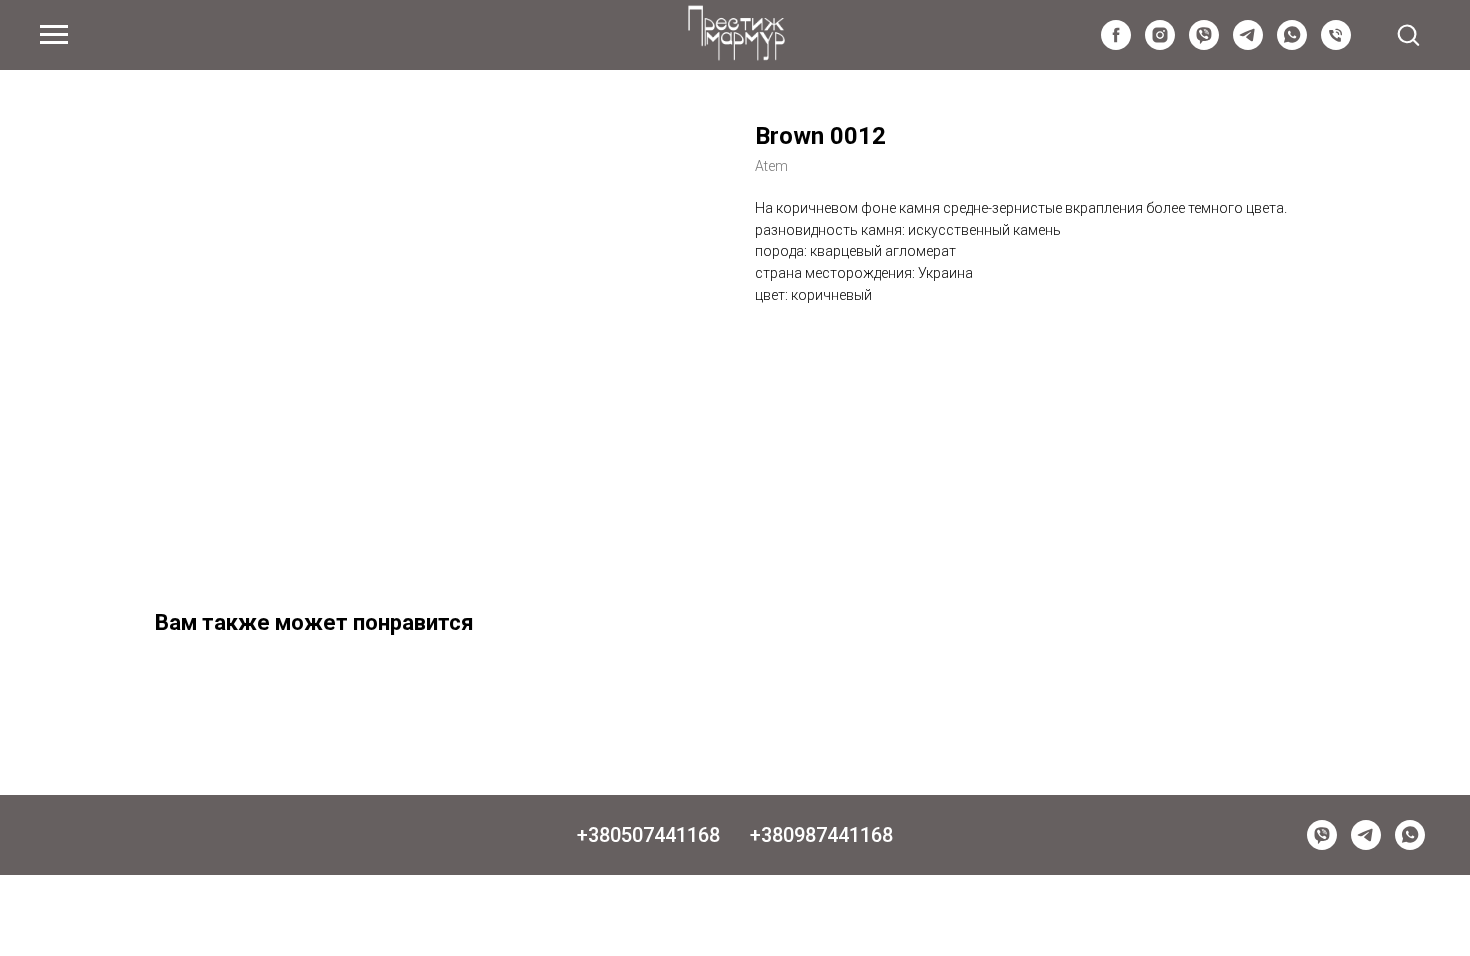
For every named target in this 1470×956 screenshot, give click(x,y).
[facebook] (1116, 44)
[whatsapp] (1292, 44)
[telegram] (1248, 44)
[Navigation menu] (54, 35)
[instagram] (1160, 44)
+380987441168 (821, 835)
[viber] (1204, 44)
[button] (1408, 34)
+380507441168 (648, 835)
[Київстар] (1336, 44)
